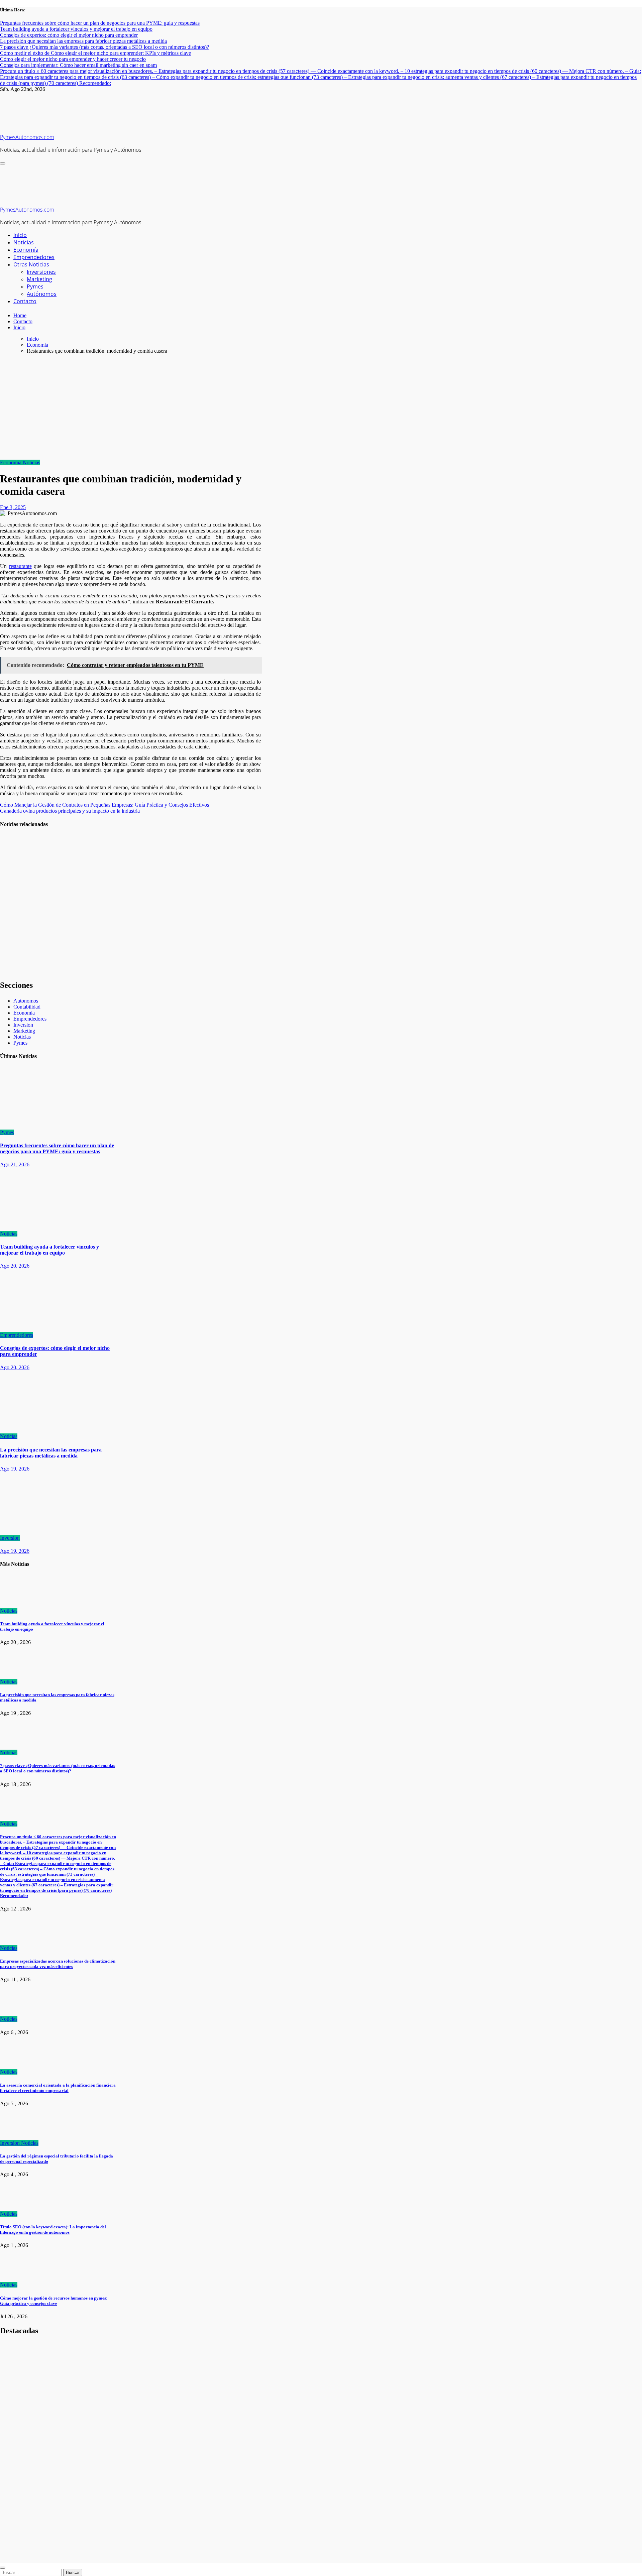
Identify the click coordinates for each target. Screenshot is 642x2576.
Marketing (39, 279)
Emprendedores (34, 257)
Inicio (20, 235)
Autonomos (26, 1001)
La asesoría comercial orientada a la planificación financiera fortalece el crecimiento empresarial (58, 2088)
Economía (26, 250)
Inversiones (41, 272)
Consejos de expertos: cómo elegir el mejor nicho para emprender (15, 2489)
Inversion (23, 1025)
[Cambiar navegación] (3, 163)
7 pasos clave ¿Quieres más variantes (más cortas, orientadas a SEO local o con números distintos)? (16, 957)
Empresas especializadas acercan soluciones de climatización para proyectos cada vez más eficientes (58, 1964)
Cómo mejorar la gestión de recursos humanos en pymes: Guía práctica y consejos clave (54, 2301)
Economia (11, 462)
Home (20, 315)
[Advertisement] (321, 406)
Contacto (25, 301)
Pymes (35, 286)
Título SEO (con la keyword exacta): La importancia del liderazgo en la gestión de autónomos (53, 2230)
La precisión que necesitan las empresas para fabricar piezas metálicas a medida (15, 904)
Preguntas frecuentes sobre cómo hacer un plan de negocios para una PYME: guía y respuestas (57, 1148)
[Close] (3, 2568)
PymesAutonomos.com (27, 137)
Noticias (24, 242)
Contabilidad (27, 1007)
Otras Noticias (31, 264)
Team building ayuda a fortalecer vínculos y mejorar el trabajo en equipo (16, 855)
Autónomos (42, 294)
